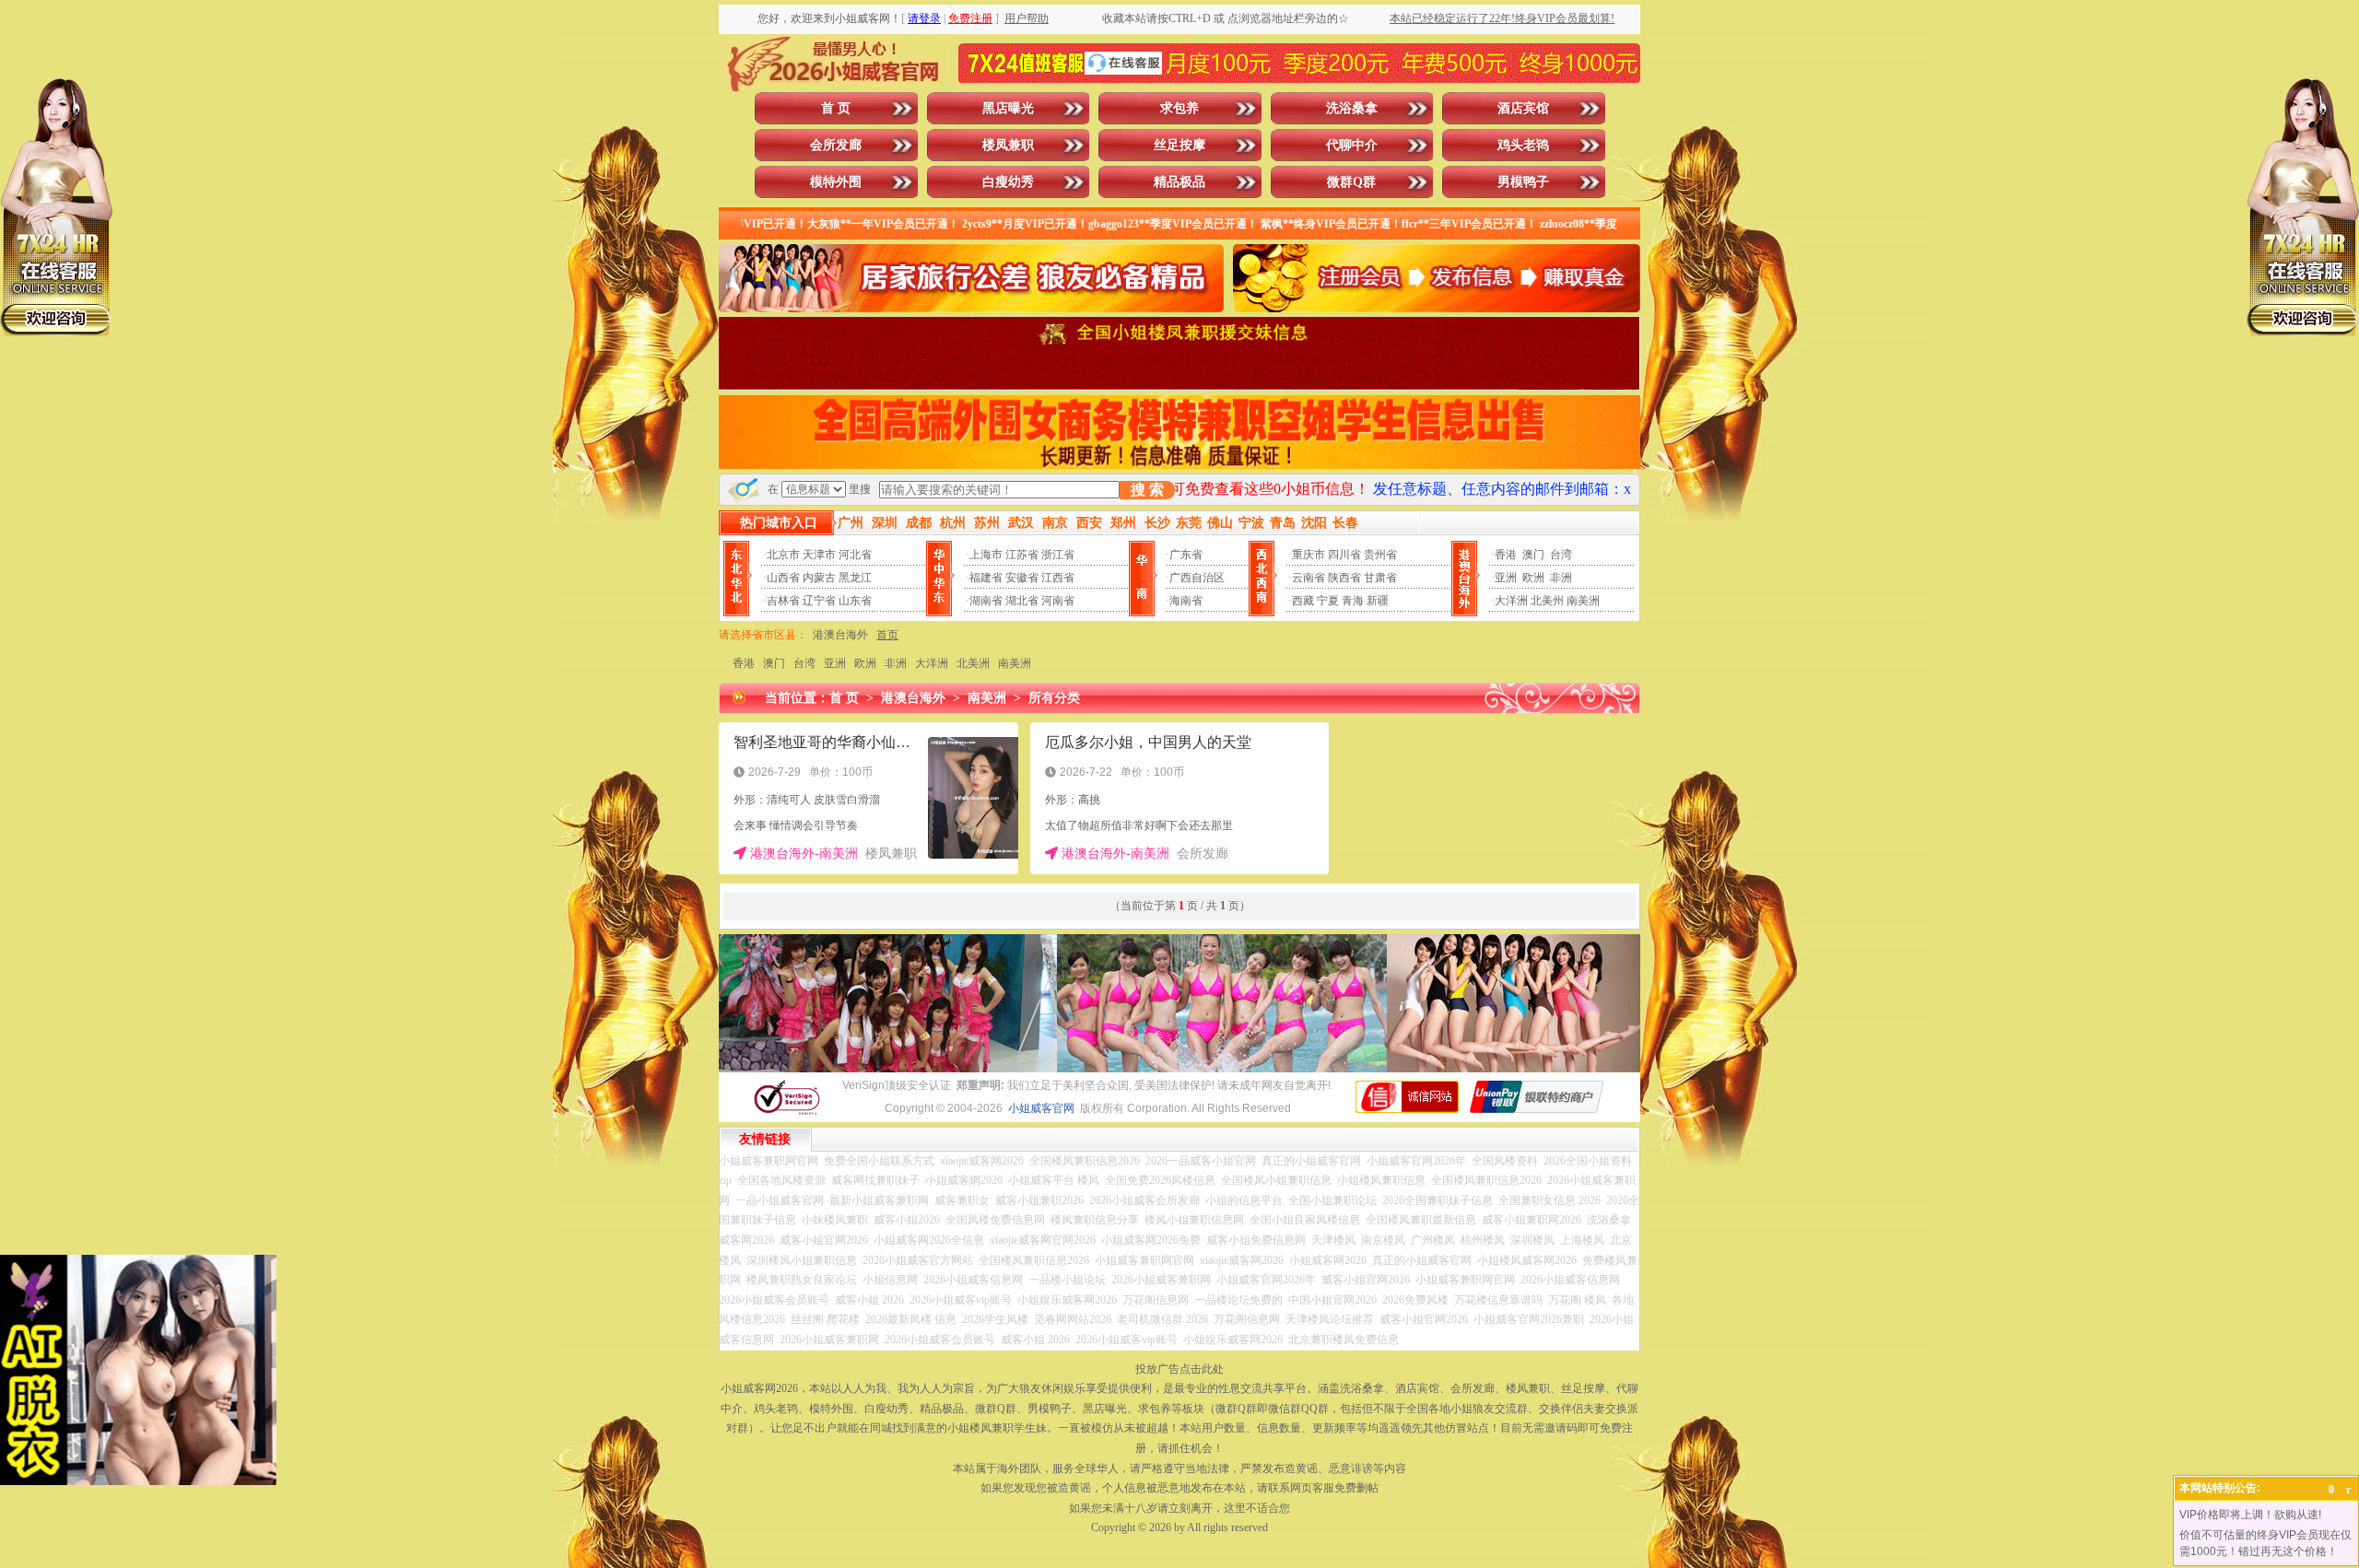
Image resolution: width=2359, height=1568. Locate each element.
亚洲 (1506, 578)
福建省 (986, 578)
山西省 (783, 578)
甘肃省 (1380, 578)
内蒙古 (819, 578)
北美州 (1547, 601)
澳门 (1533, 555)
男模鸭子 (1523, 182)
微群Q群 (1351, 182)
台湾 (1561, 555)
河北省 (855, 555)
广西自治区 (1197, 578)
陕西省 (1344, 578)
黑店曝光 (1008, 108)
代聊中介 (1352, 145)
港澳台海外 (840, 635)
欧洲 (1533, 578)
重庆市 (1309, 555)
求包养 (1179, 108)
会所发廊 (836, 145)
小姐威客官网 (1041, 1108)
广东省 (1186, 555)
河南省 (1058, 601)
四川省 (1344, 555)
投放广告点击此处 (1179, 1369)
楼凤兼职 (1008, 145)
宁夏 (1328, 601)
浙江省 (1058, 555)
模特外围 (836, 182)
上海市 (986, 555)
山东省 (855, 601)
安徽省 (1022, 578)
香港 (1506, 555)
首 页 (836, 108)
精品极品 (1179, 182)
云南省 (1309, 578)
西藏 (1303, 601)
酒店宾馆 (1523, 108)
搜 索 (1147, 490)
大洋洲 (1511, 601)
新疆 (1378, 601)
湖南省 (986, 601)
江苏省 (1022, 555)
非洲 (1561, 578)
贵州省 (1380, 555)
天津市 (819, 555)
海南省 (1186, 601)
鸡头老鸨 (1523, 145)
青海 (1353, 601)
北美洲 (973, 663)
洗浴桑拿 (1352, 108)
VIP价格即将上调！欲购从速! (2250, 1515)
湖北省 (1022, 601)
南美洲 (1583, 601)
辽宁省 (819, 601)
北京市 (783, 555)
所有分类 (1054, 698)
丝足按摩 (1179, 145)
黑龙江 (855, 578)
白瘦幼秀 (1008, 182)
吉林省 (783, 601)
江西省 (1058, 578)
